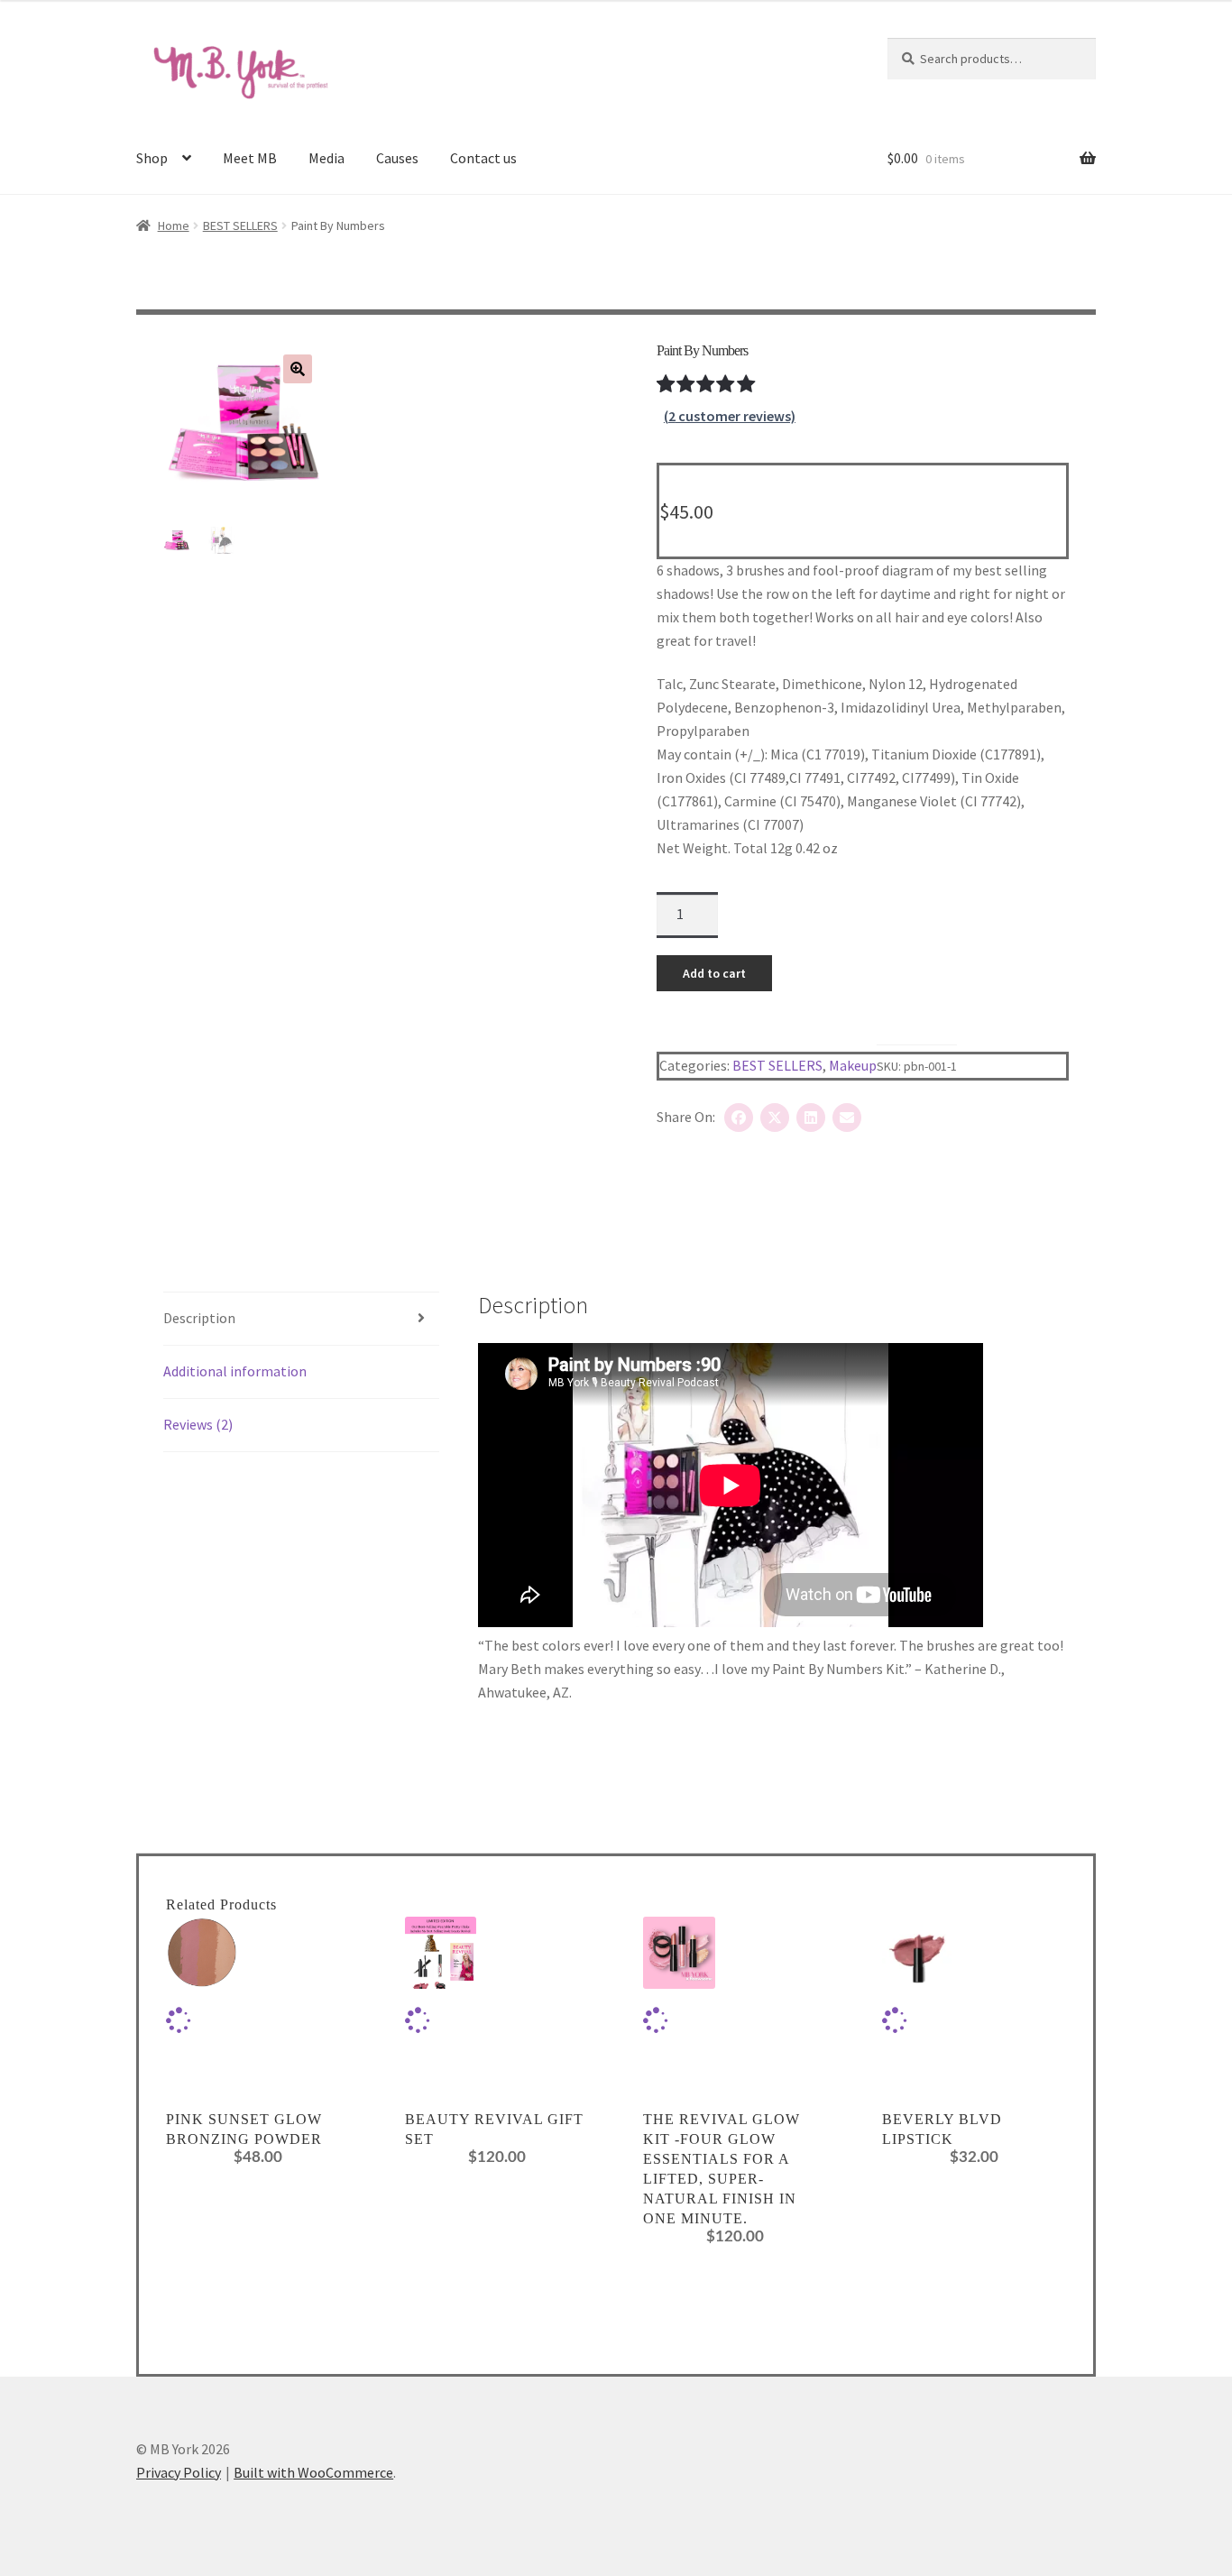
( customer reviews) (730, 416)
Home (174, 225)
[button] (298, 369)
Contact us (483, 158)
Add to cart (714, 973)
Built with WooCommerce (313, 2472)
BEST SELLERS (240, 225)
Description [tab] (199, 1318)
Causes (397, 158)
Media (326, 158)
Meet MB (250, 158)
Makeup (853, 1065)
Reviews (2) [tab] (198, 1424)
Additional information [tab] (235, 1371)
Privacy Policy (179, 2472)
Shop (152, 158)
